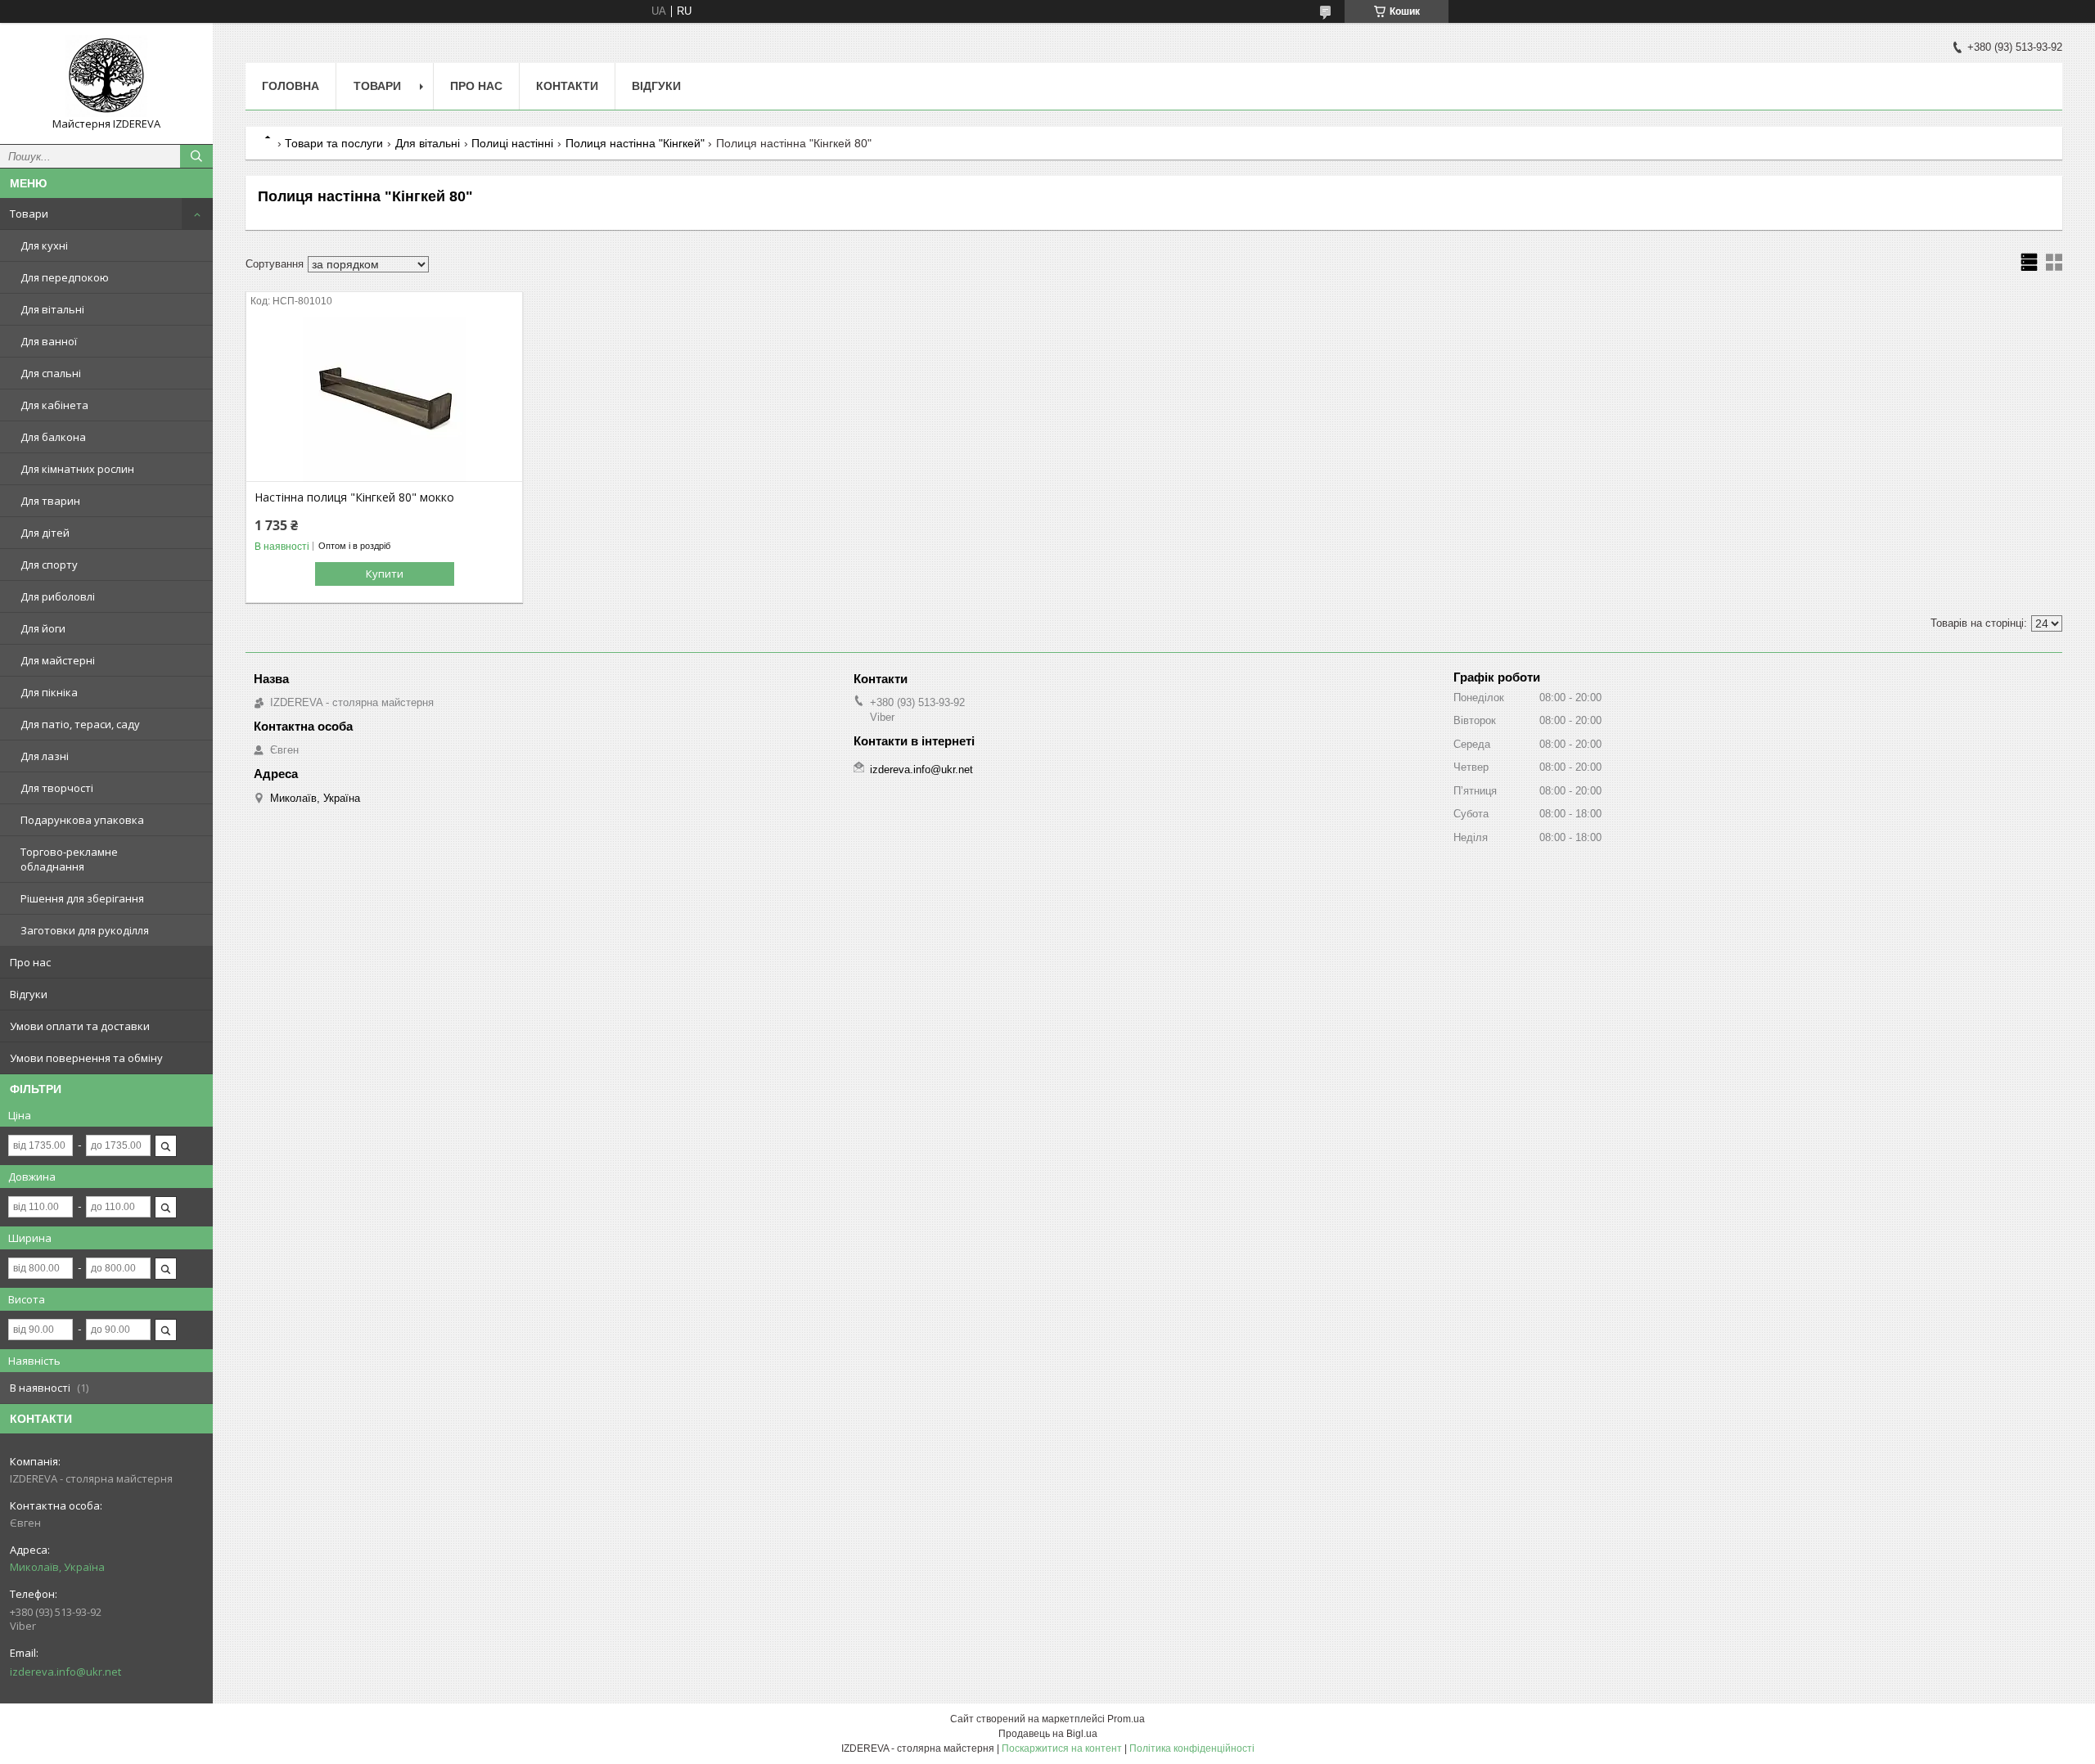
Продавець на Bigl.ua (1048, 1734)
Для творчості (57, 788)
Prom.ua (1126, 1719)
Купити (385, 574)
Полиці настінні (512, 143)
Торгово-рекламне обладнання (69, 859)
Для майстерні (58, 660)
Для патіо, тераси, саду (80, 724)
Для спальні (51, 373)
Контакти (567, 86)
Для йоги (43, 628)
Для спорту (49, 565)
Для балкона (53, 437)
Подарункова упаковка (82, 820)
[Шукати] (196, 156)
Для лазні (45, 756)
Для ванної (49, 341)
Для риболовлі (58, 596)
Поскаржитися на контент (1062, 1748)
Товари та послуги (334, 143)
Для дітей (45, 533)
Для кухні (44, 245)
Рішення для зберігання (82, 898)
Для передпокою (65, 277)
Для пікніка (49, 692)
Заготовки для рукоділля (85, 930)
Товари (29, 214)
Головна (291, 86)
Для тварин (50, 501)
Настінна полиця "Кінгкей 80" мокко (354, 497)
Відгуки (29, 994)
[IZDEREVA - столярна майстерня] (106, 76)
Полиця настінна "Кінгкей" (635, 143)
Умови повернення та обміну (86, 1058)
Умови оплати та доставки (80, 1026)
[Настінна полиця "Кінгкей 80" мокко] (384, 399)
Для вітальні (52, 309)
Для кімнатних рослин (77, 469)
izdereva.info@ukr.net (65, 1672)
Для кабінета (54, 405)
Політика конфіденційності (1192, 1748)
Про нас (30, 962)
